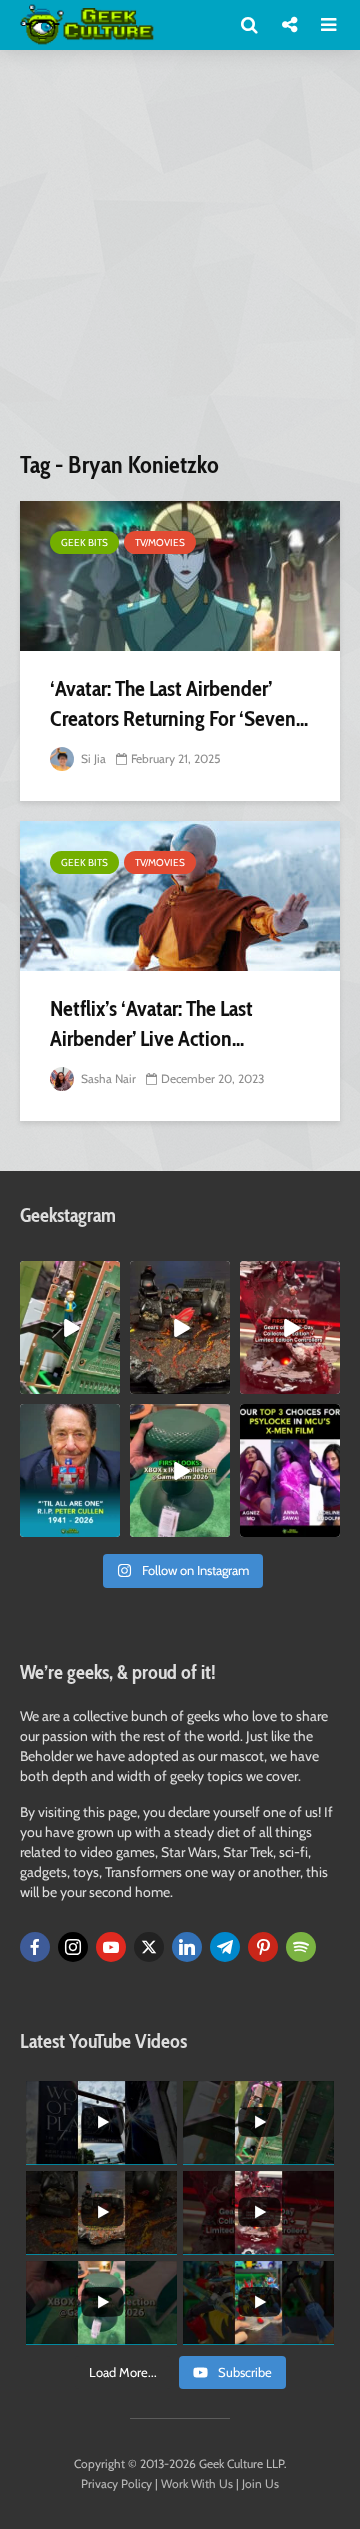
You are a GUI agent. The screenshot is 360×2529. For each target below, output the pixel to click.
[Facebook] (35, 1947)
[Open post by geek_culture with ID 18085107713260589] (290, 1327)
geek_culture (69, 1276)
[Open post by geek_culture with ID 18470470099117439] (180, 1327)
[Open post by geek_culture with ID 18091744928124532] (180, 1470)
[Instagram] (73, 1947)
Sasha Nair (107, 1078)
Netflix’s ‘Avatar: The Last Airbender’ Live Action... (151, 1023)
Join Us (260, 2483)
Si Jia (92, 758)
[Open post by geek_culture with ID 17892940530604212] (70, 1327)
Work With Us (197, 2483)
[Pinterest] (263, 1947)
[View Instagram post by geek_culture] (108, 1382)
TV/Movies (160, 542)
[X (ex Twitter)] (149, 1947)
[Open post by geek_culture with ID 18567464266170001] (290, 1470)
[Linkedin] (187, 1947)
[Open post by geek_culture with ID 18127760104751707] (70, 1470)
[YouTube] (111, 1947)
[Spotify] (301, 1947)
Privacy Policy (116, 2483)
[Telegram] (225, 1947)
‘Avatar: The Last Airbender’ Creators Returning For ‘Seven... (179, 703)
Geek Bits (84, 542)
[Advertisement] (180, 258)
